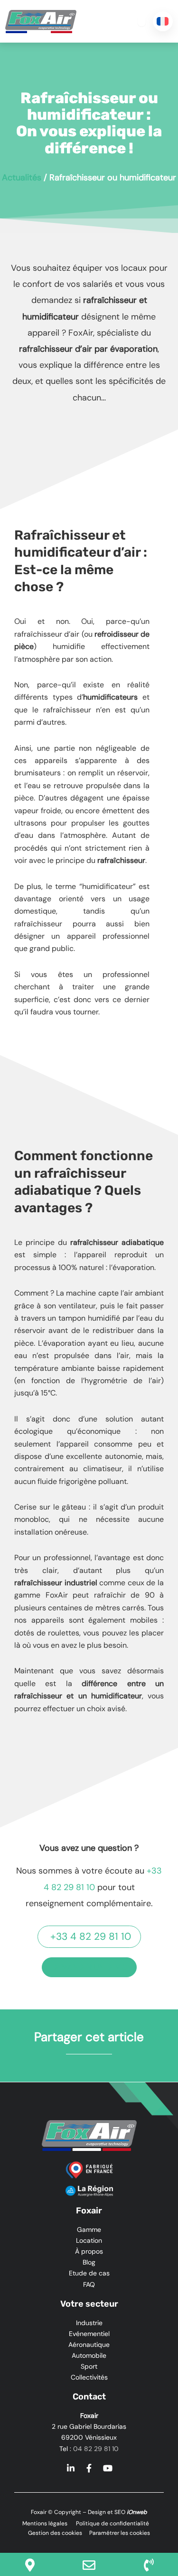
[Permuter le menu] (142, 21)
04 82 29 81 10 (96, 2449)
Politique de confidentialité (112, 2523)
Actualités (22, 178)
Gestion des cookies (55, 2533)
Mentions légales (45, 2523)
